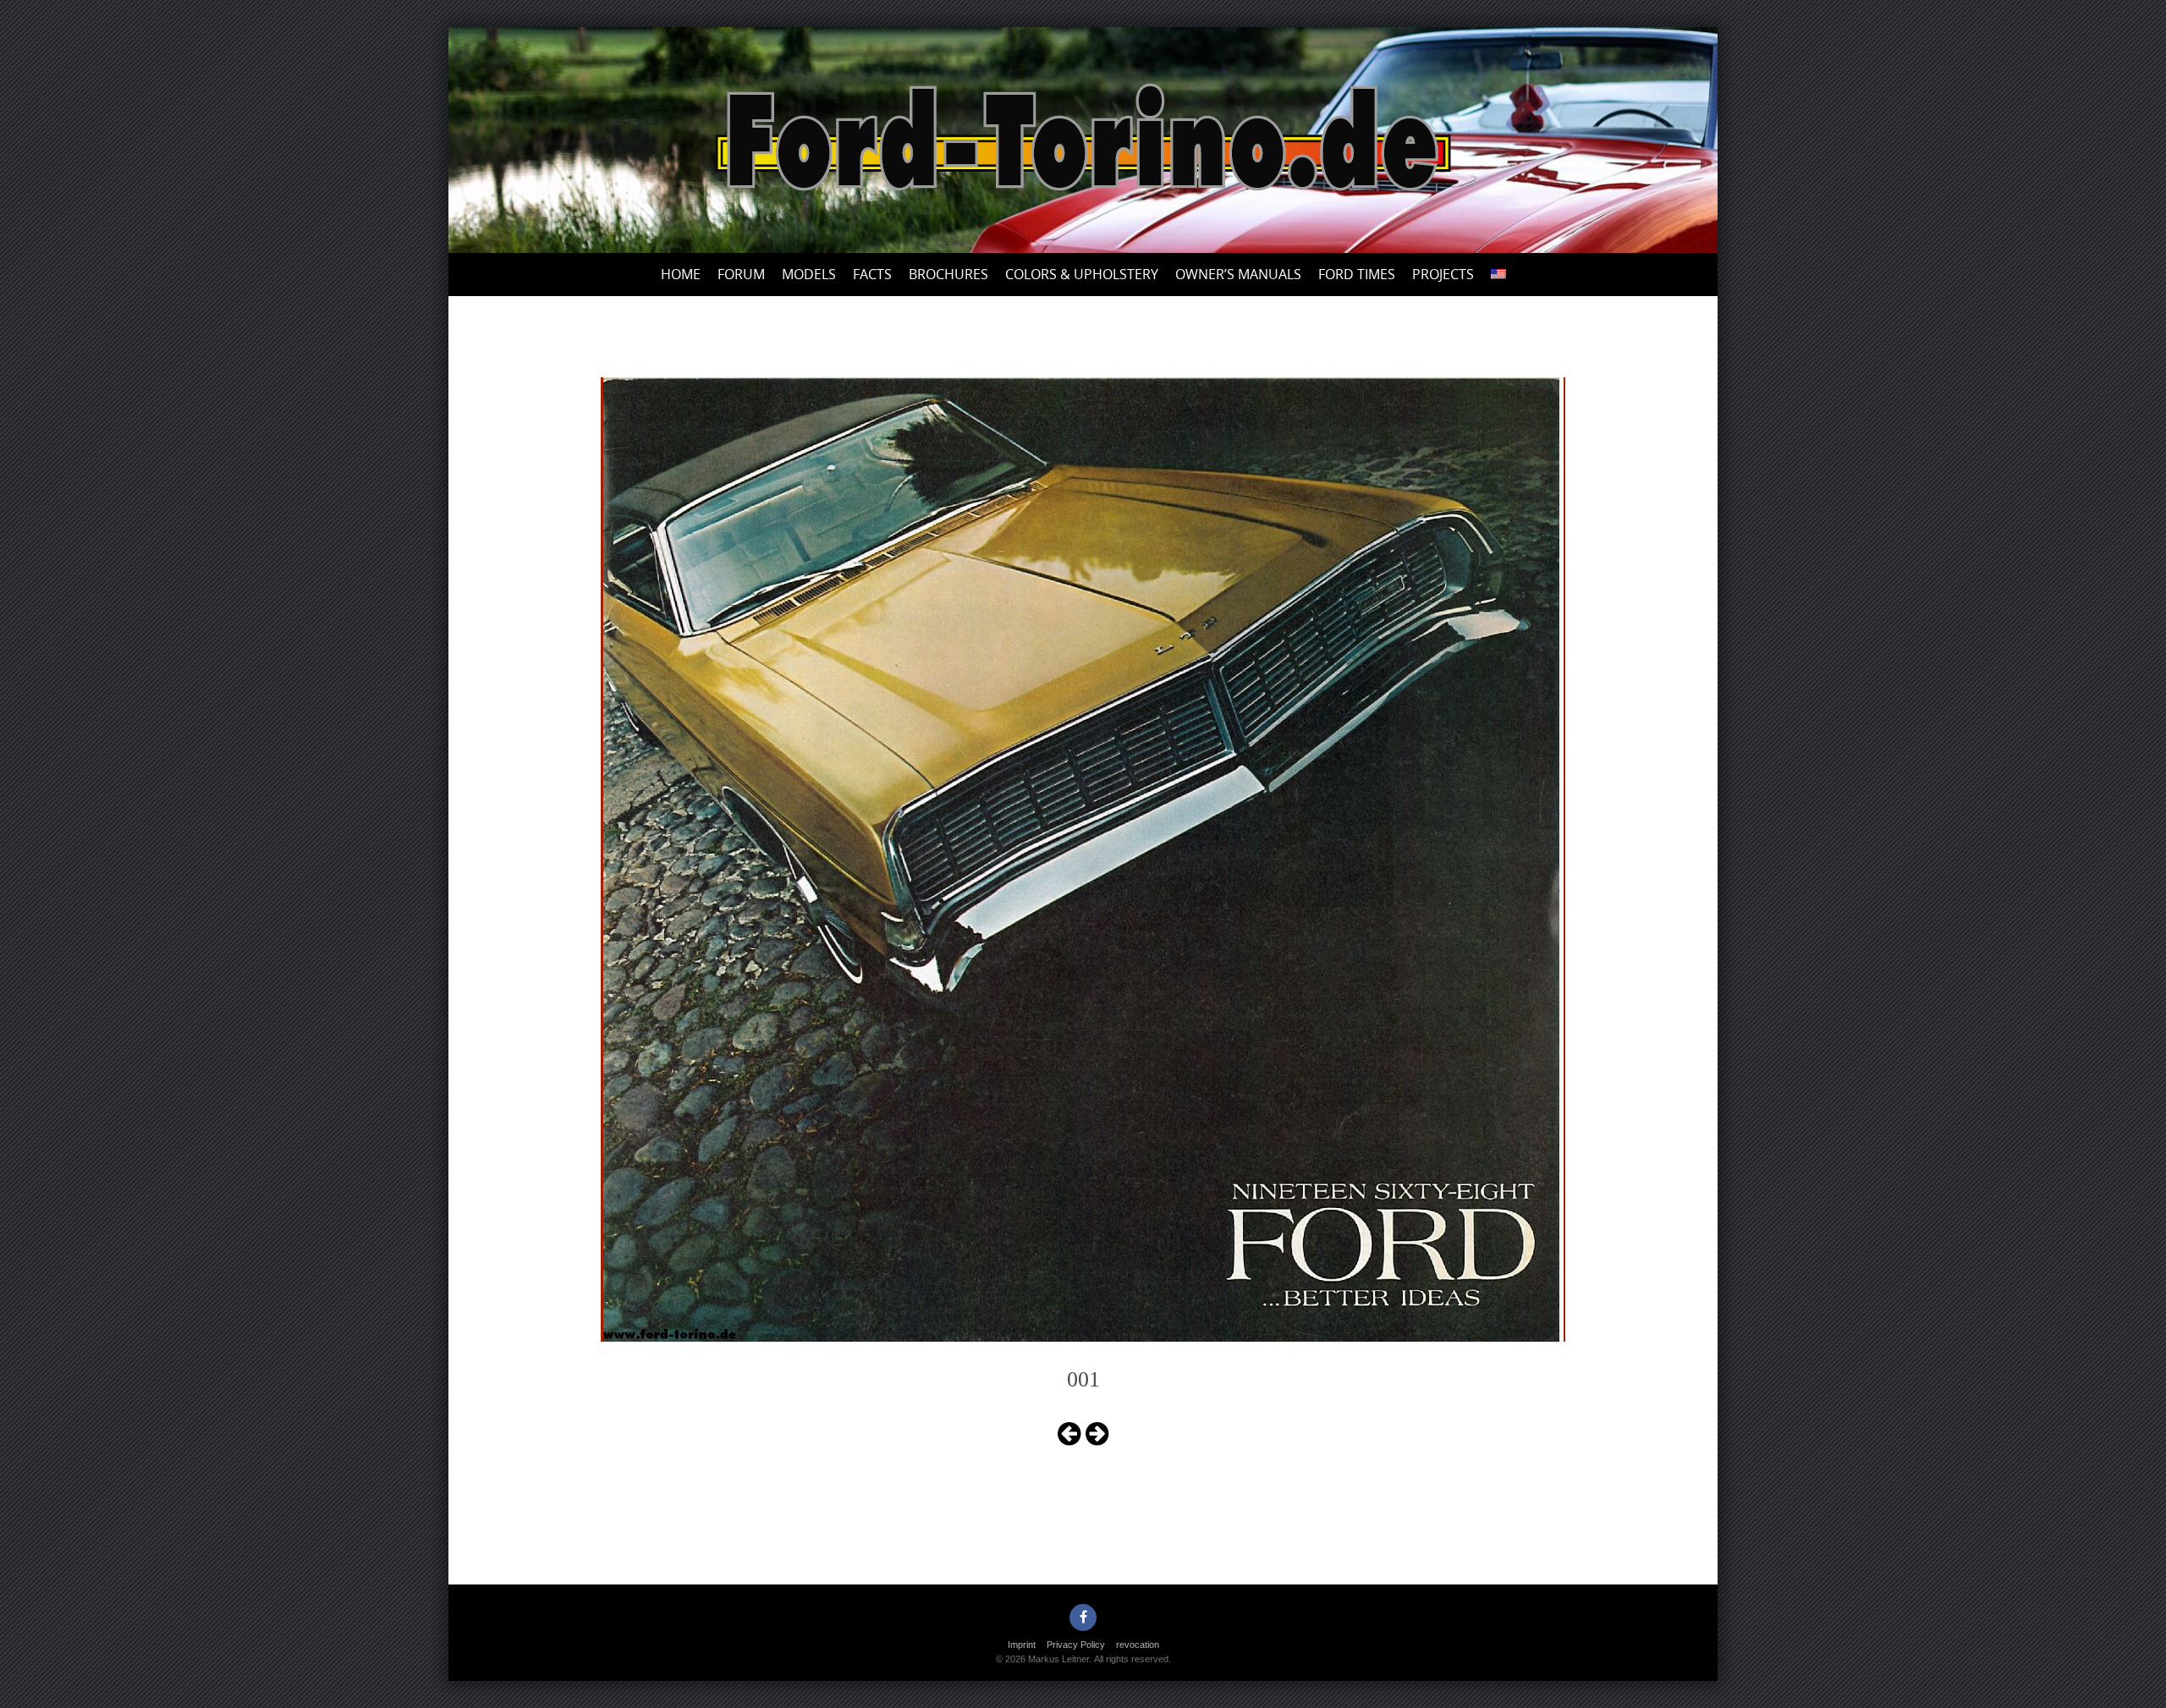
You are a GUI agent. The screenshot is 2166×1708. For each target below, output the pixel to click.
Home (681, 274)
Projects (1443, 274)
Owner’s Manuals (1238, 274)
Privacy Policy (1076, 1645)
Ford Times (1357, 274)
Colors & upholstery (1082, 274)
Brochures (948, 274)
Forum (741, 274)
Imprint (1022, 1645)
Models (809, 274)
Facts (872, 274)
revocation (1138, 1645)
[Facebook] (1083, 1617)
